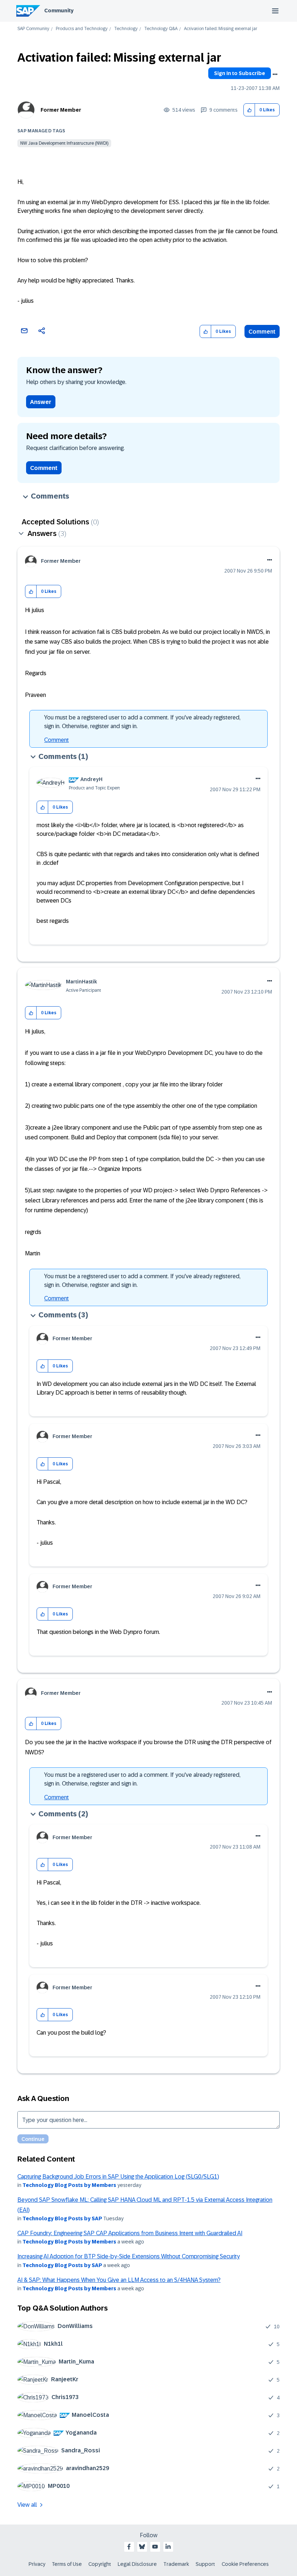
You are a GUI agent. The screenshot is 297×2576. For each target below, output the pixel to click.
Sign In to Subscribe (240, 73)
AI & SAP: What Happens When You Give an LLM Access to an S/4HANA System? (119, 2280)
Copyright (100, 2564)
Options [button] (275, 74)
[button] (249, 110)
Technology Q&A (161, 29)
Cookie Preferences (245, 2564)
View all (27, 2505)
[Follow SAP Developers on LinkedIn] (168, 2547)
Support (205, 2564)
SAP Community (33, 29)
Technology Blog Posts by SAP (62, 2218)
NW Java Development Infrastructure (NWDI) (64, 143)
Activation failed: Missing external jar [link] (221, 29)
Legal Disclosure (137, 2564)
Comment (262, 332)
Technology (126, 29)
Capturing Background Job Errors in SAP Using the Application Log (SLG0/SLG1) (118, 2177)
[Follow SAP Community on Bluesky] (142, 2547)
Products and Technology (82, 29)
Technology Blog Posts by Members (69, 2185)
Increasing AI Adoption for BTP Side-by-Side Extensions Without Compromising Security (129, 2256)
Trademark (176, 2564)
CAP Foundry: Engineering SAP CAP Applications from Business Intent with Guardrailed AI (130, 2233)
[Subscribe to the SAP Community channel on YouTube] (155, 2547)
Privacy (37, 2564)
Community (59, 11)
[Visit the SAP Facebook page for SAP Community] (129, 2547)
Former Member (61, 110)
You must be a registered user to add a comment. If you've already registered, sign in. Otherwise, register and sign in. (142, 722)
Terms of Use (67, 2564)
